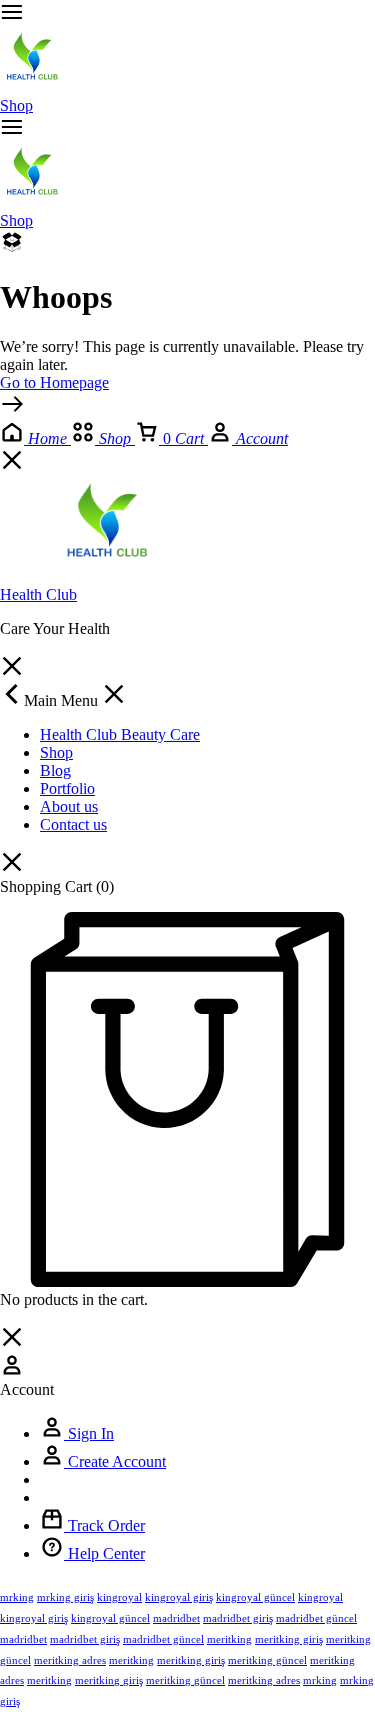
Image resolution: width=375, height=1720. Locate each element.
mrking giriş (65, 1597)
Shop (16, 105)
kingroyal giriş (179, 1597)
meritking (229, 1639)
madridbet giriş (238, 1618)
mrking (17, 1597)
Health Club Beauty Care (120, 734)
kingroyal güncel (255, 1597)
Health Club (38, 594)
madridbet (176, 1618)
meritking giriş (289, 1639)
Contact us (73, 824)
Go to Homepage (54, 382)
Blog (55, 770)
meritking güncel (267, 1660)
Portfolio (67, 788)
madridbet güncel (316, 1618)
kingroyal (119, 1597)
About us (69, 806)
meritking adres (70, 1660)
